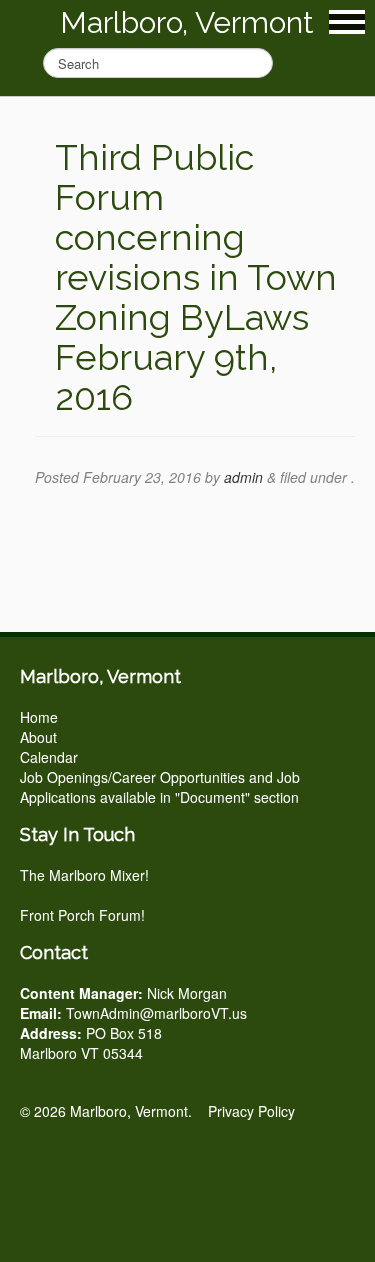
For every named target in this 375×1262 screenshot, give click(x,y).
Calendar (49, 757)
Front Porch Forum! (82, 915)
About (38, 737)
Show (347, 22)
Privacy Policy (251, 1111)
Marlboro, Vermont (187, 22)
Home (39, 717)
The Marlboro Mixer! (84, 875)
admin (243, 477)
